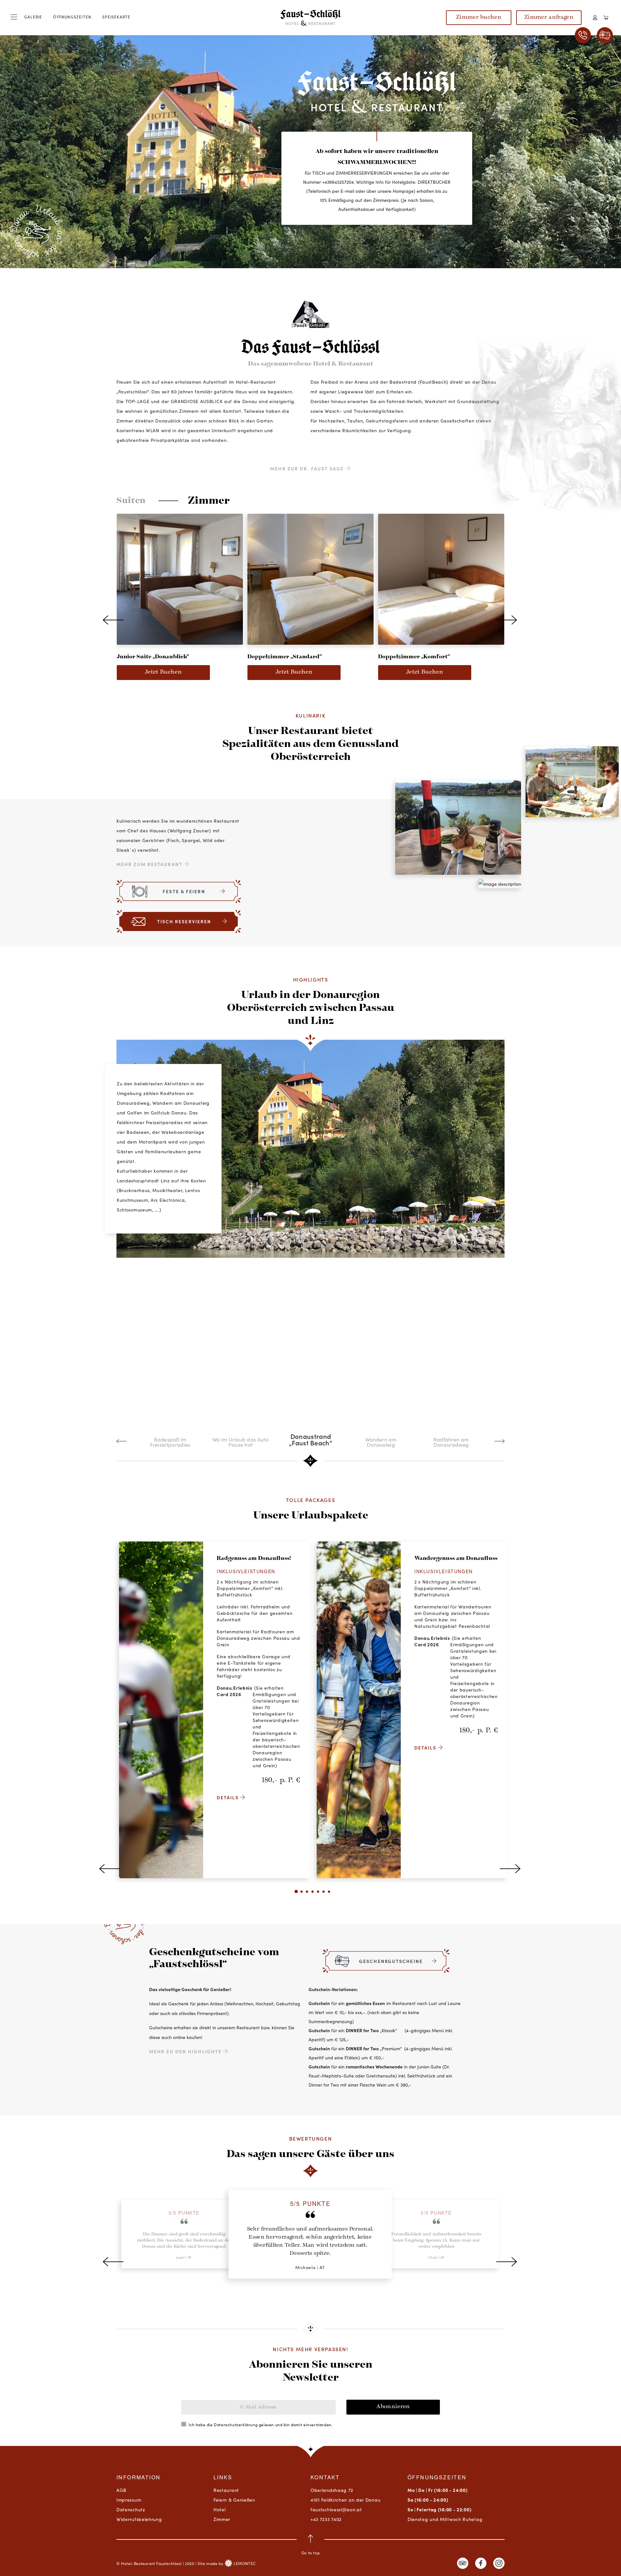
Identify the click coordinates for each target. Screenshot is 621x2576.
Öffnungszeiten (72, 17)
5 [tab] (317, 1895)
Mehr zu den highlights (186, 2051)
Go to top (310, 2553)
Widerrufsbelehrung (139, 2519)
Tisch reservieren (184, 921)
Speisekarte (116, 17)
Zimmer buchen (479, 17)
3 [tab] (306, 1895)
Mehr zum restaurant (150, 864)
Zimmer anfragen (549, 17)
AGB (121, 2490)
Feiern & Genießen (234, 2500)
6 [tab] (323, 1895)
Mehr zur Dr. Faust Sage (308, 468)
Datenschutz (131, 2509)
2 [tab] (301, 1895)
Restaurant (226, 2490)
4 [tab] (312, 1895)
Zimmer (222, 2519)
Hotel (220, 2509)
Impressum (129, 2500)
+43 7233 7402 (326, 2519)
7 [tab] (328, 1895)
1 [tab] (295, 1895)
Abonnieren (393, 2407)
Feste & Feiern (184, 891)
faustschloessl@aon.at (336, 2509)
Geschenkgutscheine (391, 1961)
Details (229, 1797)
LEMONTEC (244, 2563)
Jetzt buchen (163, 672)
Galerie (33, 17)
